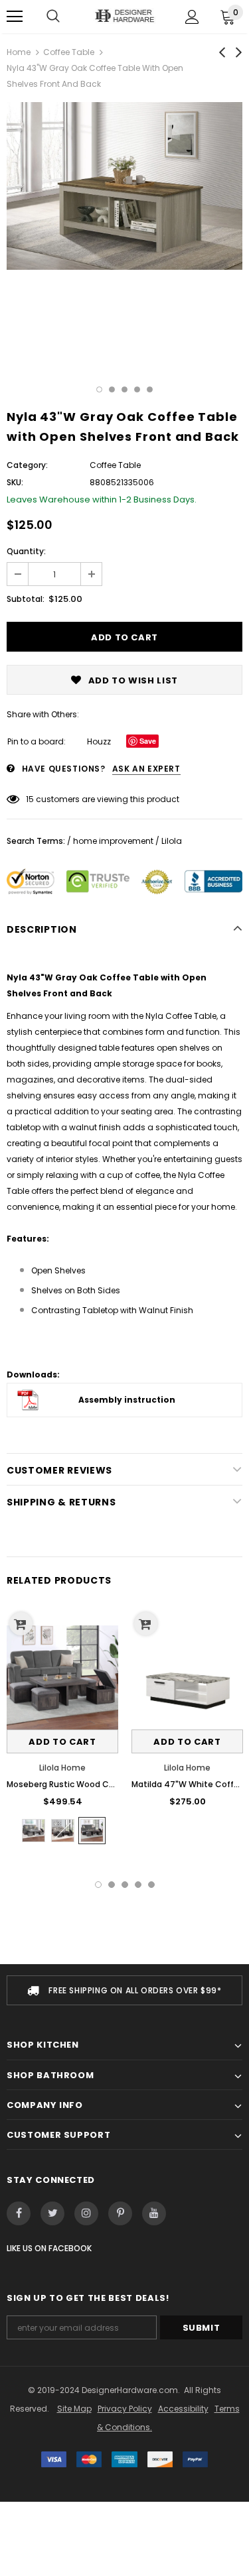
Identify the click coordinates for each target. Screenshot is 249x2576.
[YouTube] (154, 2213)
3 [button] (124, 389)
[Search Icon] (53, 17)
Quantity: (26, 551)
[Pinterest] (120, 2213)
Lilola (172, 841)
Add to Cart (62, 1742)
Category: (27, 465)
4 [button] (137, 389)
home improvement (113, 841)
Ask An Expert (146, 769)
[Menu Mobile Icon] (15, 17)
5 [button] (150, 389)
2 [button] (112, 389)
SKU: (15, 482)
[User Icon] (192, 17)
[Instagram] (86, 2213)
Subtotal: (26, 599)
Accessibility (183, 2409)
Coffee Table (69, 52)
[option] (124, 186)
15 (30, 799)
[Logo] (124, 16)
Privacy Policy (125, 2409)
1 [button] (99, 389)
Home (19, 52)
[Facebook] (19, 2213)
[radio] (34, 1831)
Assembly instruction (127, 1400)
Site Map (74, 2409)
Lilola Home (62, 1768)
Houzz (99, 741)
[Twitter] (52, 2213)
